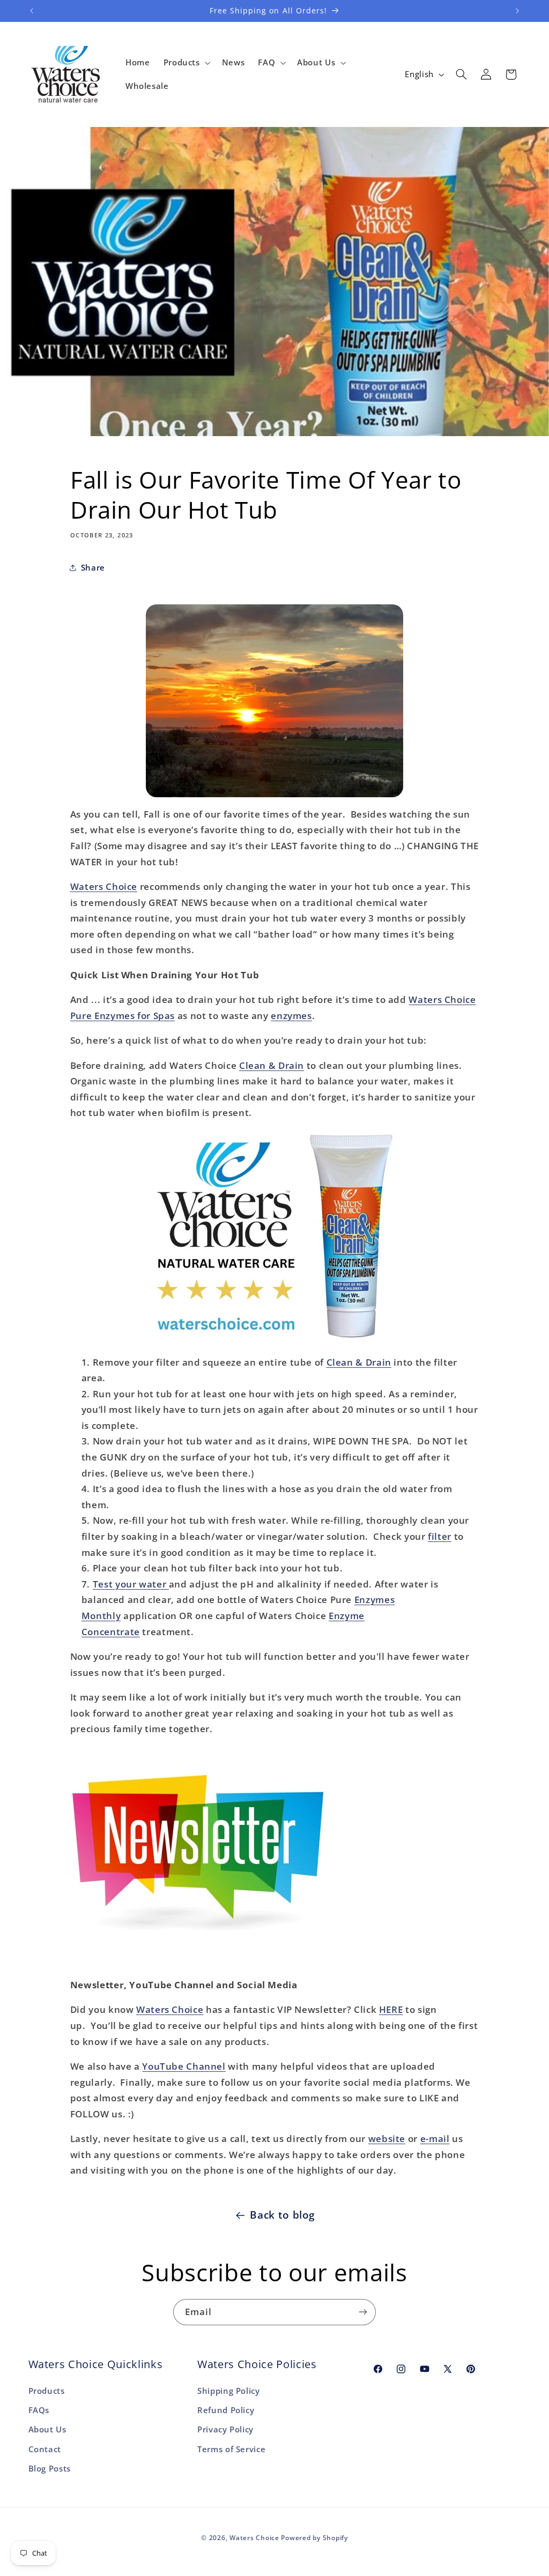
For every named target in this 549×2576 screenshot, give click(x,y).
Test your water (131, 1584)
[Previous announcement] (32, 11)
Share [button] (93, 567)
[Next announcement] (517, 11)
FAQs (39, 2410)
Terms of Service (231, 2449)
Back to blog (283, 2215)
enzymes (291, 1016)
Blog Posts (50, 2468)
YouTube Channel (184, 2066)
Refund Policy (226, 2410)
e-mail (435, 2139)
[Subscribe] (363, 2312)
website (387, 2139)
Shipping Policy (228, 2391)
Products (47, 2391)
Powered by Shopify (314, 2538)
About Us (47, 2429)
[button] (186, 63)
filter (440, 1536)
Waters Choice (104, 886)
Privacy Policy (225, 2429)
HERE (391, 2009)
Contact (45, 2449)
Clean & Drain (272, 1065)
